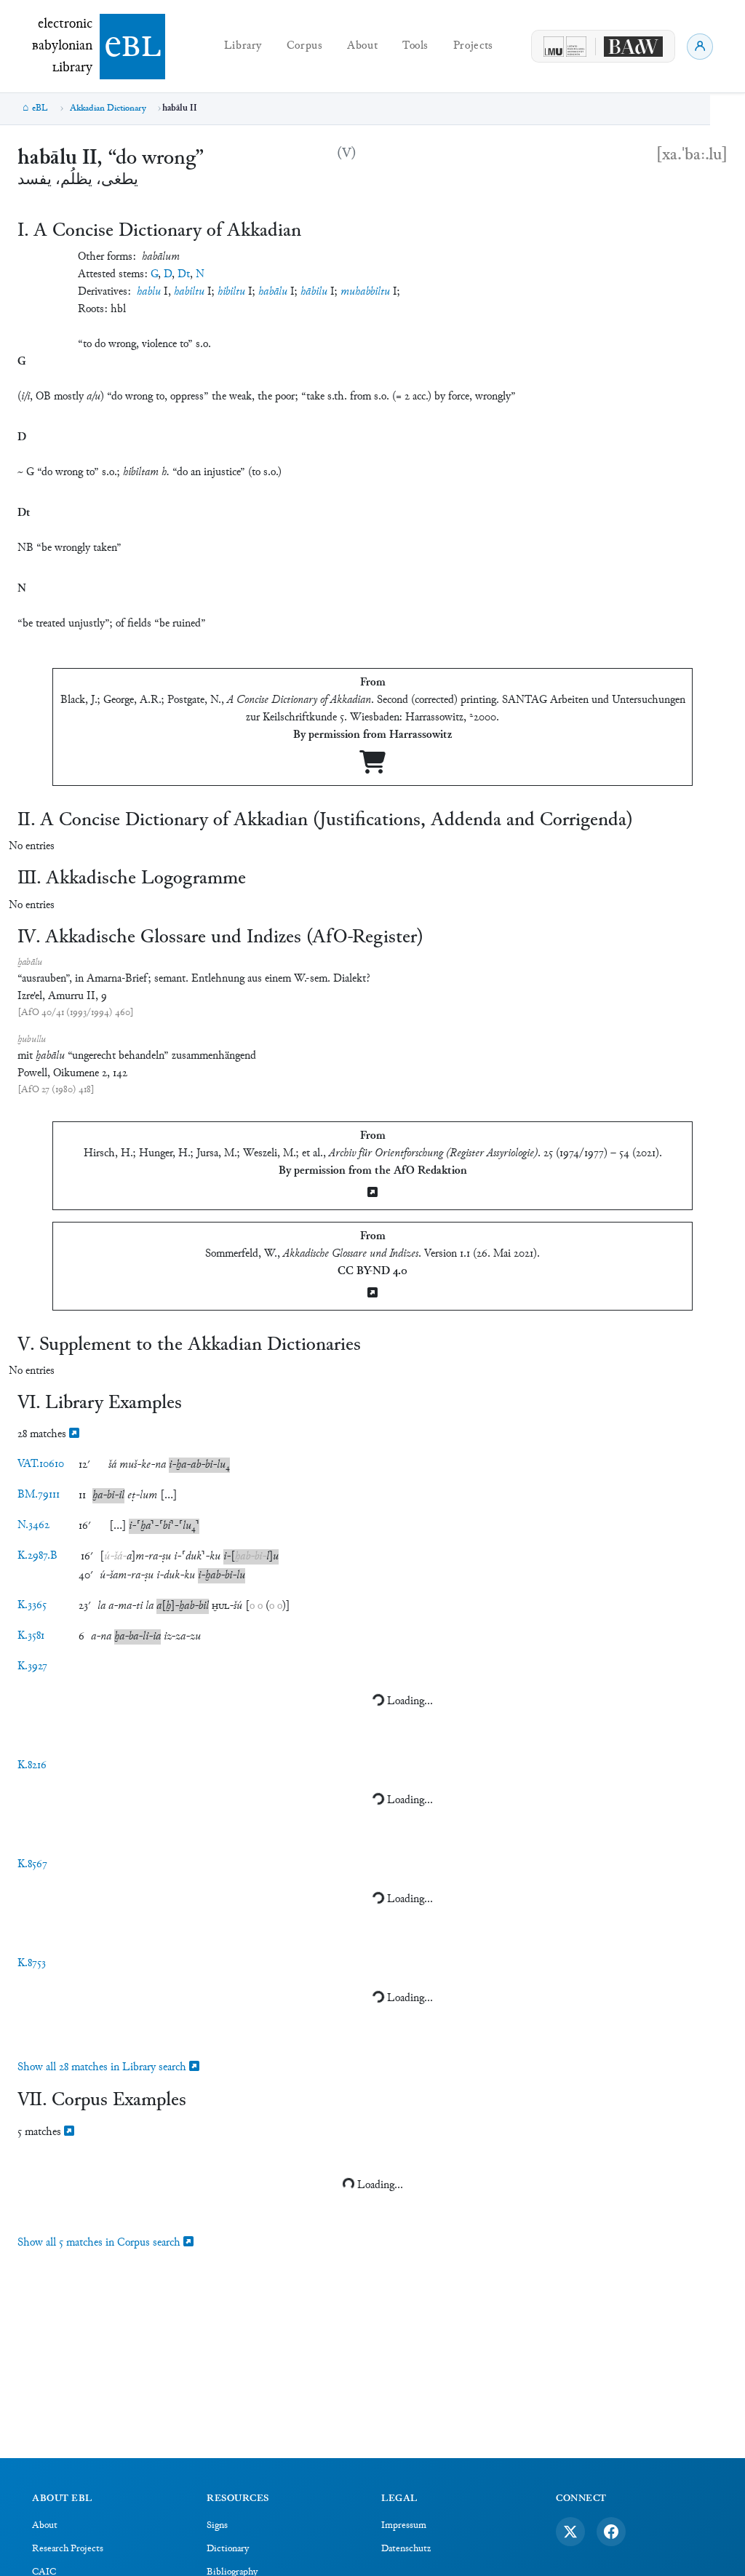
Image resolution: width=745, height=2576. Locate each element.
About (362, 46)
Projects (473, 46)
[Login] (700, 47)
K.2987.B (37, 1556)
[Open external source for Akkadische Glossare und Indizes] (372, 1294)
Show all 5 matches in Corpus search (100, 2243)
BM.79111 (39, 1495)
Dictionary (228, 2549)
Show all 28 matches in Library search (103, 2068)
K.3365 (32, 1606)
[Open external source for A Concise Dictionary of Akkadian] (372, 768)
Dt (184, 275)
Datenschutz (406, 2549)
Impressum (404, 2526)
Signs (217, 2526)
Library (243, 46)
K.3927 (32, 1667)
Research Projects (68, 2549)
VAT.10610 (41, 1464)
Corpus (305, 46)
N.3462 (33, 1526)
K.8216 (32, 1766)
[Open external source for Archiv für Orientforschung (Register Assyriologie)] (372, 1194)
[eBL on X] (570, 2532)
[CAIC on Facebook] (611, 2532)
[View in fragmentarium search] (74, 1435)
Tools (415, 46)
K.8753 (32, 1964)
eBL (40, 108)
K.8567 (32, 1865)
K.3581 (31, 1636)
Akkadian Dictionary (108, 108)
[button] (112, 1465)
